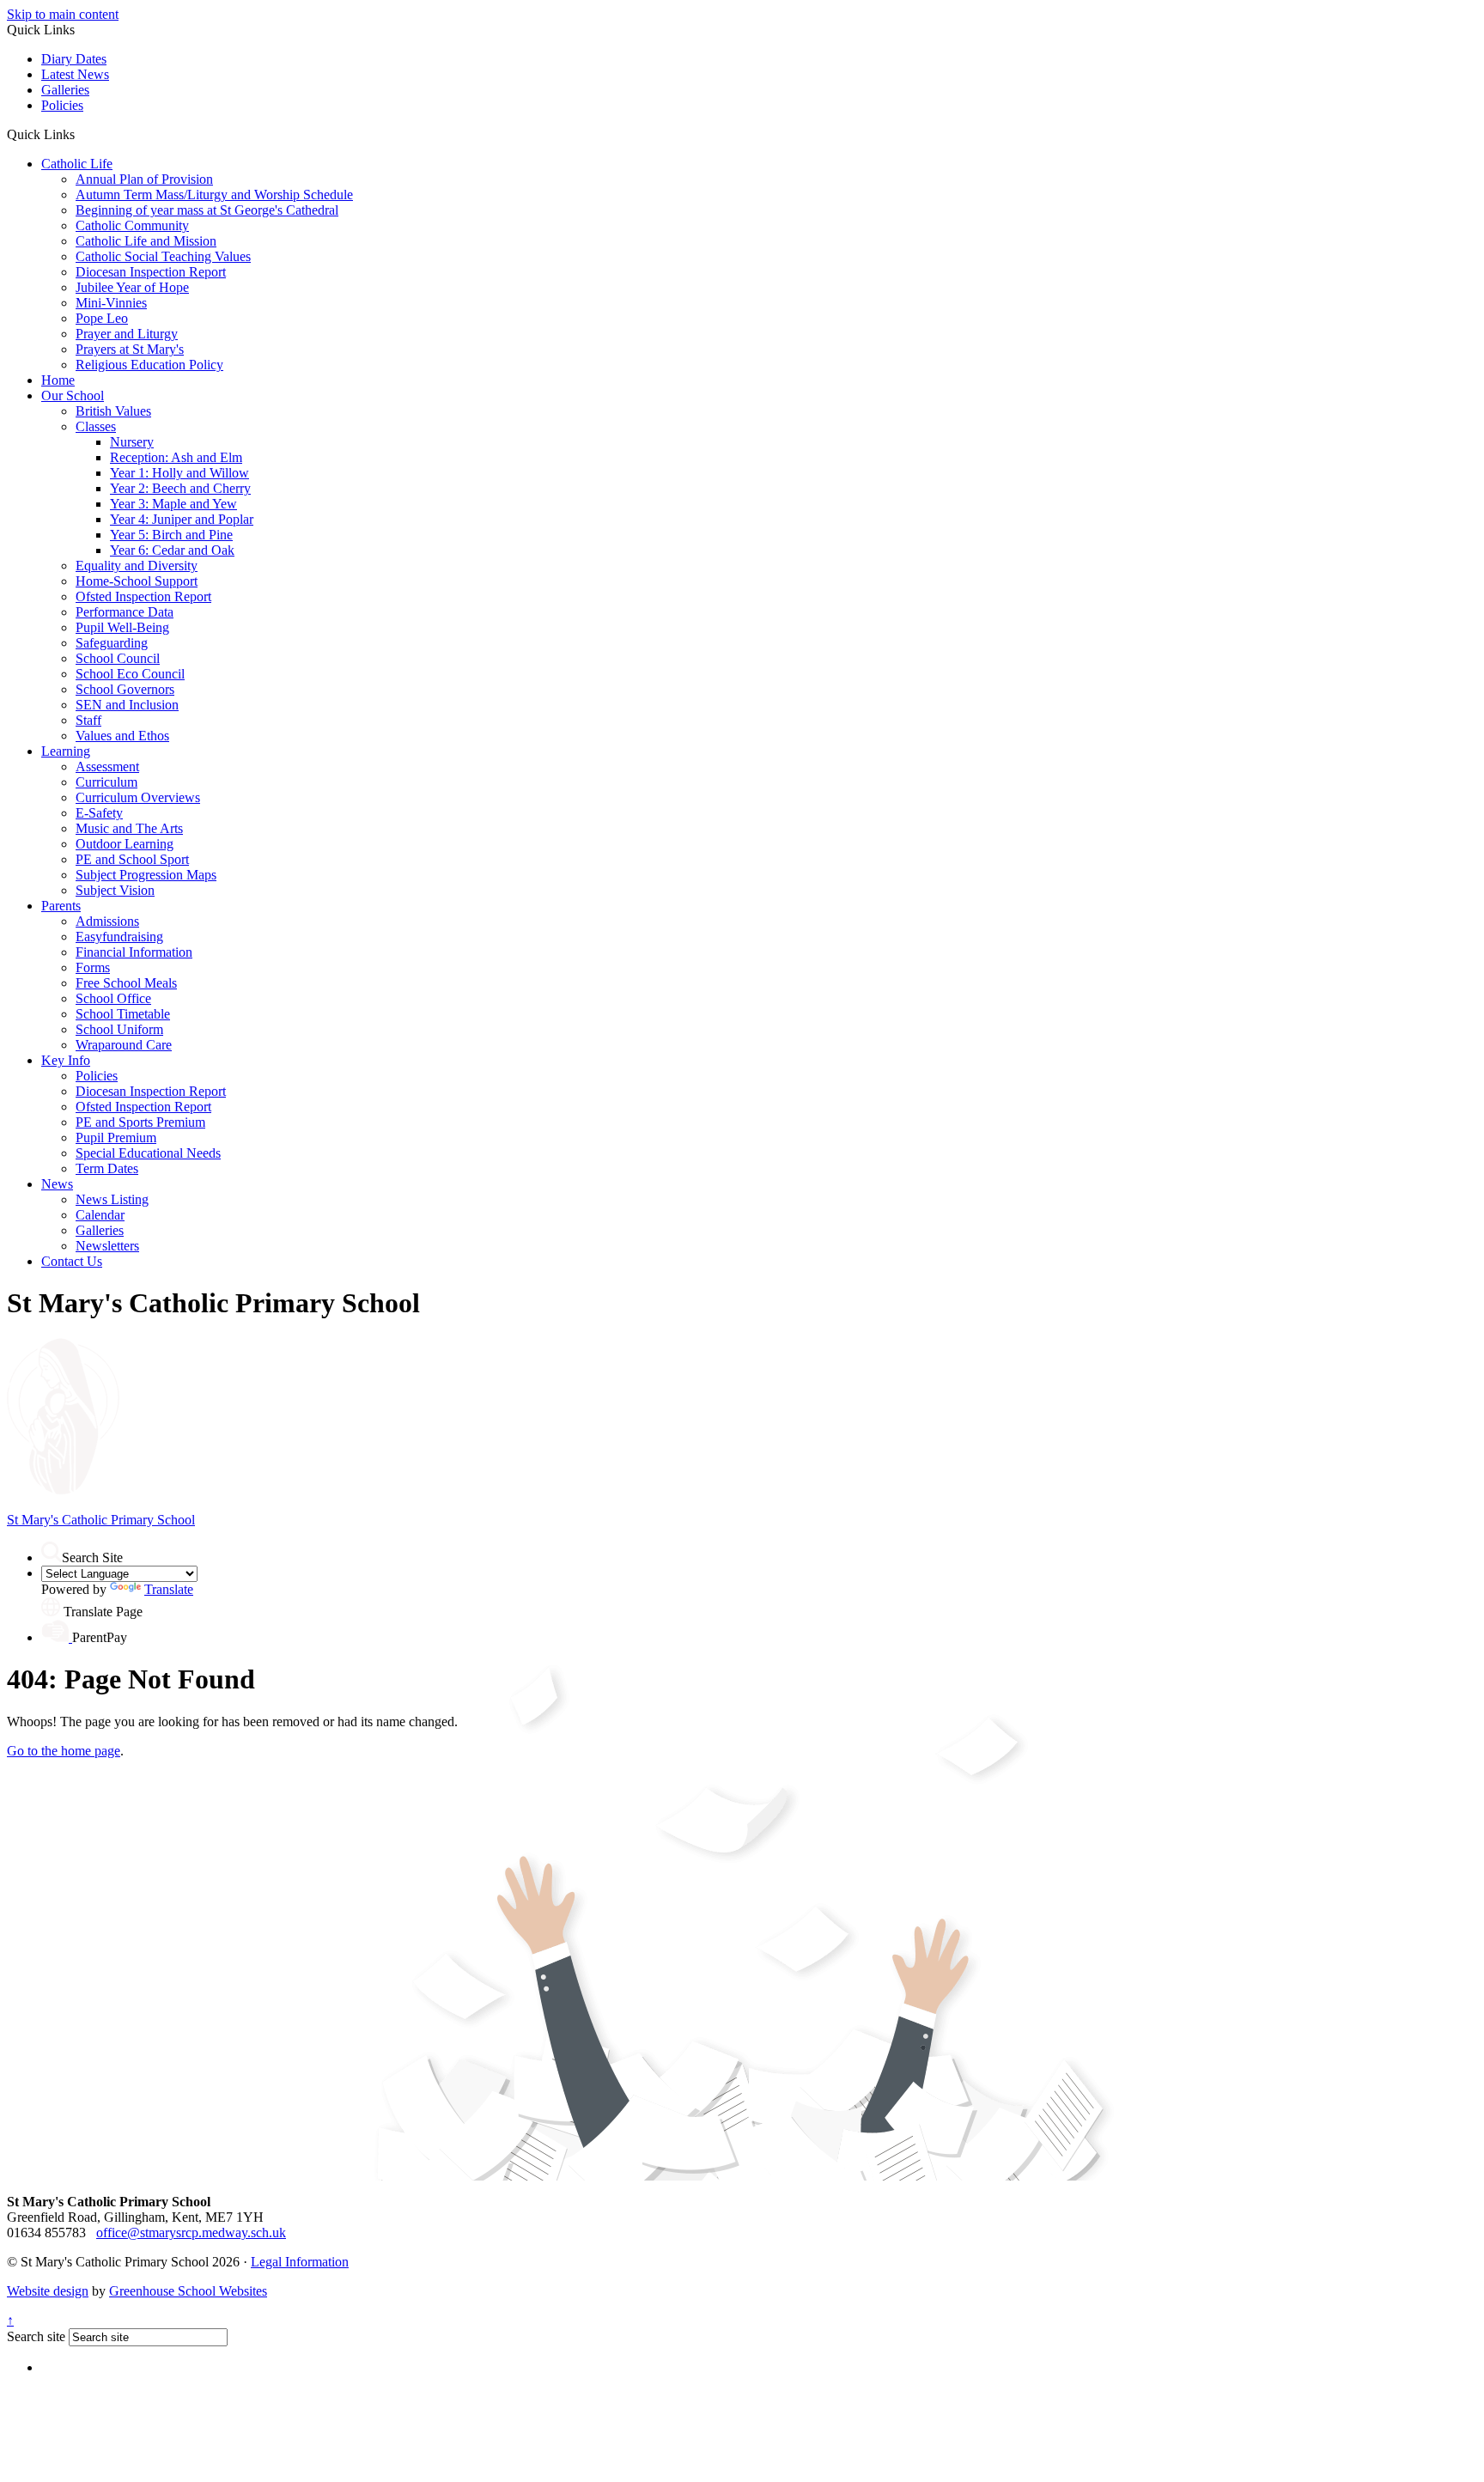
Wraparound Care (124, 1045)
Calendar (100, 1215)
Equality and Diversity (137, 566)
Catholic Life (77, 164)
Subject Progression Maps (146, 875)
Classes (96, 426)
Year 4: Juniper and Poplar (182, 519)
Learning (66, 751)
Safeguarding (112, 643)
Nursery (132, 442)
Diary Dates (74, 59)
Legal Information (300, 2262)
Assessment (107, 766)
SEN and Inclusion (127, 705)
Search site (36, 2336)
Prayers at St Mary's (130, 349)
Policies (62, 105)
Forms (93, 967)
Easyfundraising (119, 937)
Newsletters (107, 1246)
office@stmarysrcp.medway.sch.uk (191, 2233)
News (57, 1184)
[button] (81, 134)
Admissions (107, 921)
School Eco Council (130, 674)
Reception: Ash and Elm (176, 457)
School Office (113, 998)
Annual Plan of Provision (144, 179)
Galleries (65, 90)
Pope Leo (102, 318)
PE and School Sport (132, 859)
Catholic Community (132, 225)
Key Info (66, 1060)
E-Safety (99, 813)
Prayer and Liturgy (127, 334)
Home (58, 380)
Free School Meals (126, 983)
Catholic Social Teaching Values (163, 256)
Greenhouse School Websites (188, 2291)
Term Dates (107, 1168)
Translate (169, 1589)
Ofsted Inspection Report (143, 596)
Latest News (75, 74)
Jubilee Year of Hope (132, 287)
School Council (118, 658)
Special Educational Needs (148, 1153)
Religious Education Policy (149, 365)
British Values (113, 411)
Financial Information (134, 952)
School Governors (125, 689)
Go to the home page (64, 1751)
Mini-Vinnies (111, 303)
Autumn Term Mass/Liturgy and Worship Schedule (214, 195)
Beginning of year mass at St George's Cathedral (207, 210)
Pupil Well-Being (122, 627)
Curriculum (106, 782)
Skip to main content (63, 14)
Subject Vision (115, 890)
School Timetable (123, 1014)
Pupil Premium (116, 1138)
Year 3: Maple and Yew (173, 504)
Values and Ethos (122, 736)
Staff (88, 720)
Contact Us (72, 1261)
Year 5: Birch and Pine (171, 535)
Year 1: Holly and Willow (179, 473)
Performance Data (125, 612)
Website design (48, 2291)
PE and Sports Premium (140, 1122)
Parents (61, 906)
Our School (73, 395)
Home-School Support (137, 581)
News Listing (112, 1199)
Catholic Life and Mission (146, 241)
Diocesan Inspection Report (151, 272)
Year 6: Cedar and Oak (172, 550)
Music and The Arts (129, 828)
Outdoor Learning (125, 844)
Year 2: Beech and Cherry (180, 488)
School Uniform (119, 1029)
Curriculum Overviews (138, 797)
